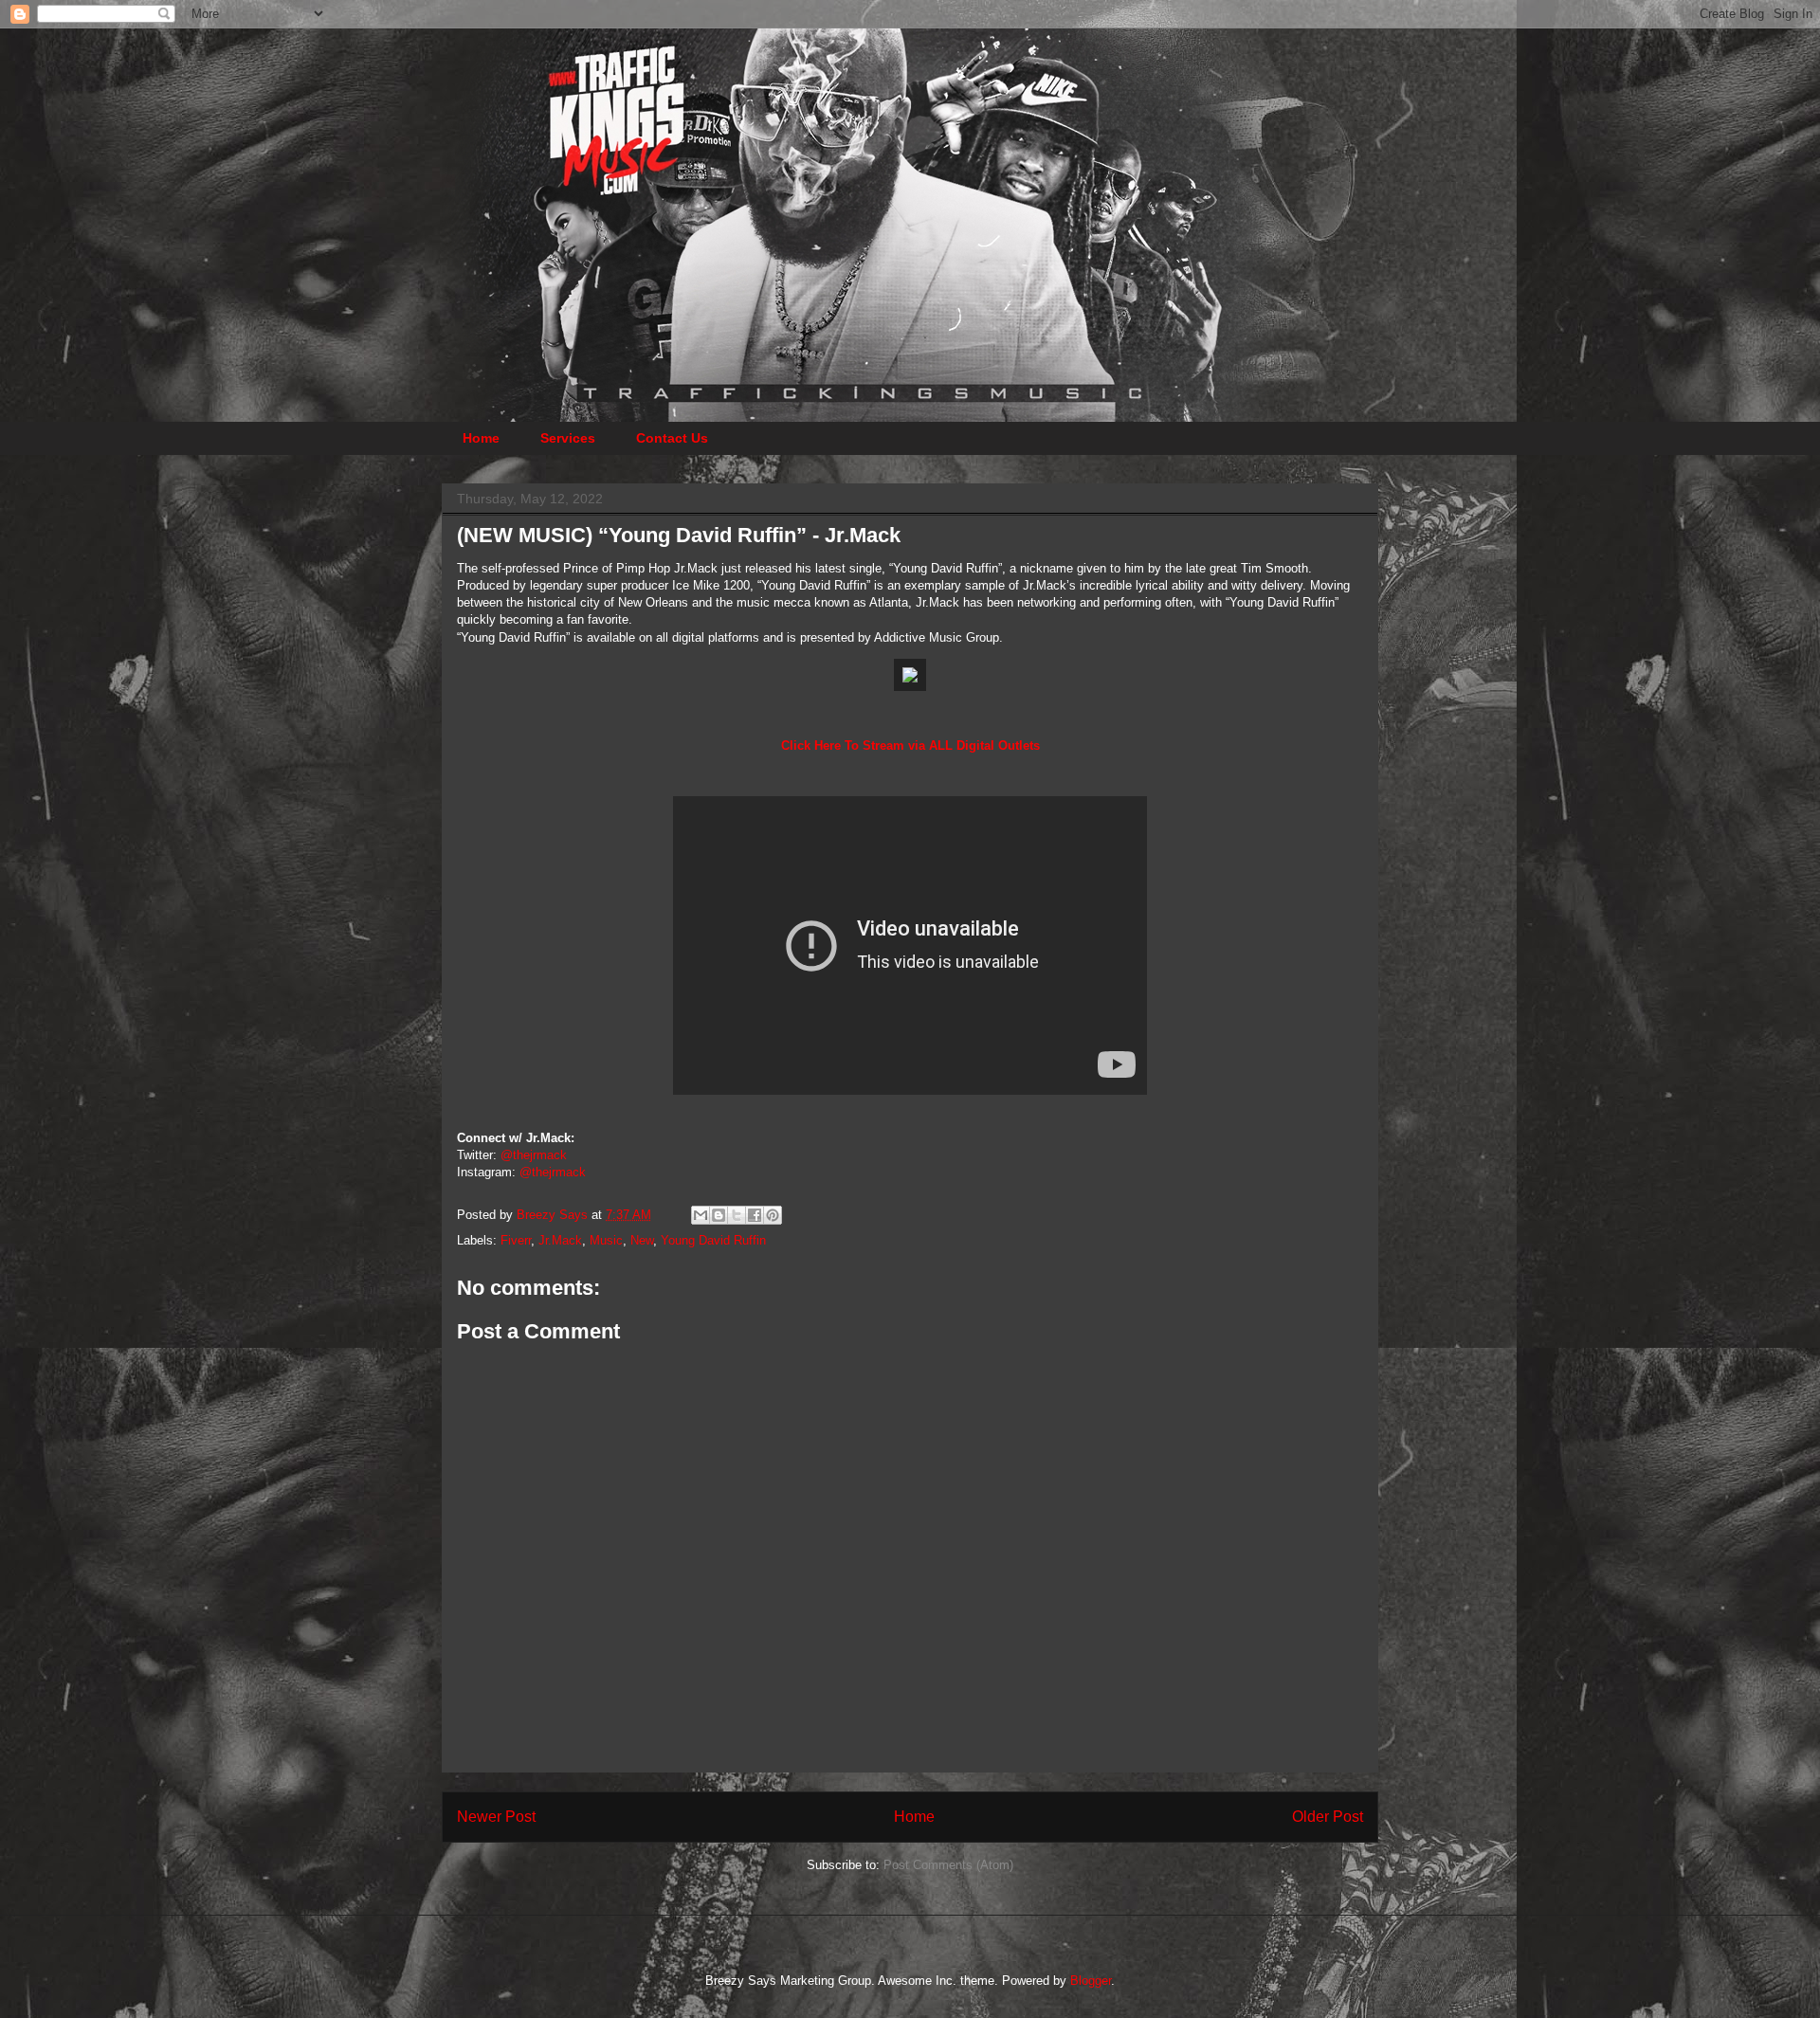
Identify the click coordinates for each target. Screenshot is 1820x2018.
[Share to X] (737, 1215)
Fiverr (516, 1240)
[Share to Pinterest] (773, 1215)
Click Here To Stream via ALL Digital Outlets (910, 745)
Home (481, 438)
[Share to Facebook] (755, 1215)
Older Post (1328, 1817)
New (642, 1240)
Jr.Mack (560, 1240)
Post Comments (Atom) (948, 1865)
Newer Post (496, 1817)
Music (606, 1240)
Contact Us (672, 438)
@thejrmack (534, 1155)
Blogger (1091, 1981)
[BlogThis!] (719, 1215)
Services (568, 438)
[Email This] (701, 1215)
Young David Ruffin (713, 1240)
